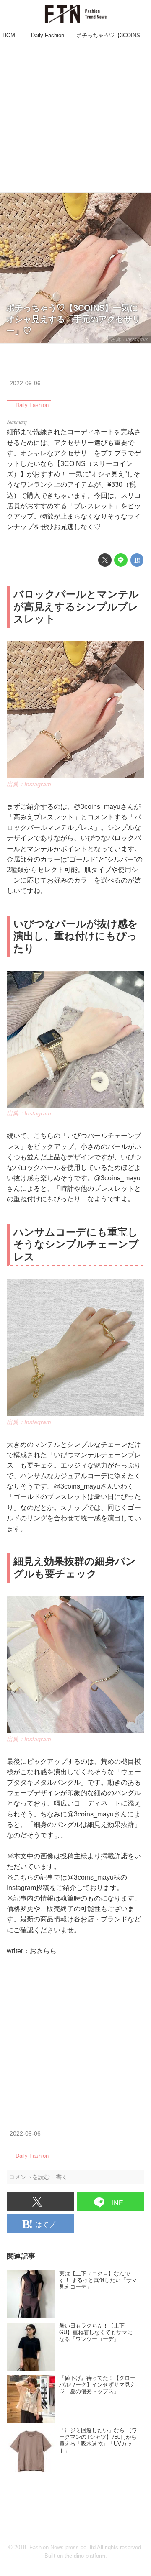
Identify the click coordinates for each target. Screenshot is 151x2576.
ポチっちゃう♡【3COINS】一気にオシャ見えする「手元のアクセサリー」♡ (73, 319)
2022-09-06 (25, 383)
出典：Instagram (130, 340)
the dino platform (85, 2556)
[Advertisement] (75, 117)
